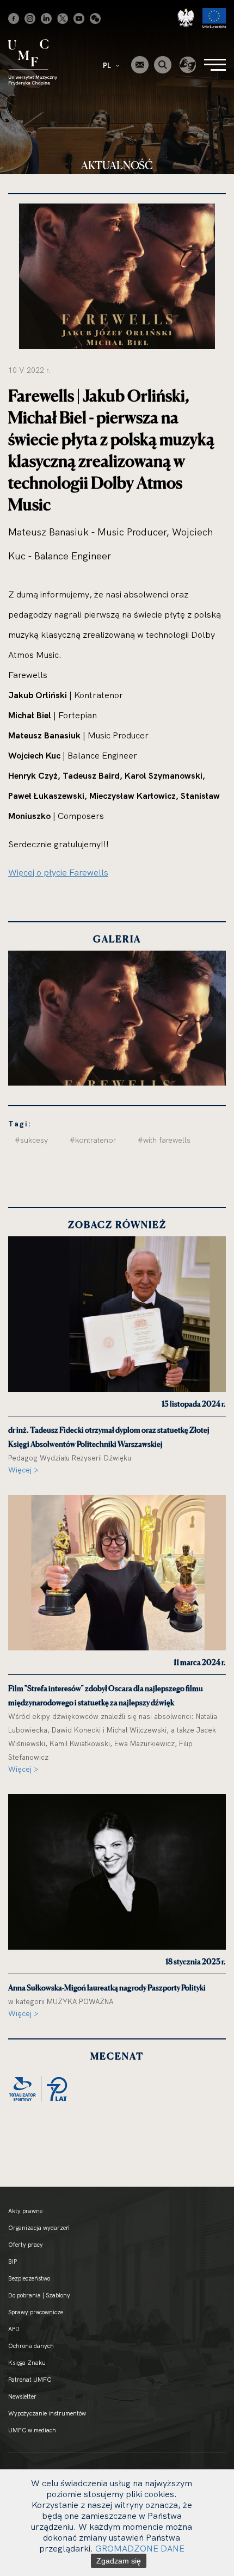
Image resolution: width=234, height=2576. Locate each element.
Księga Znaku (27, 2363)
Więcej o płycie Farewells (58, 872)
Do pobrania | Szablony (39, 2295)
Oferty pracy (26, 2245)
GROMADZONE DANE (140, 2548)
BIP (13, 2261)
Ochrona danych (31, 2346)
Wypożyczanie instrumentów (47, 2413)
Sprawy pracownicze (36, 2312)
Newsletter (22, 2396)
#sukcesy (31, 1140)
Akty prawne (25, 2211)
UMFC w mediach (32, 2430)
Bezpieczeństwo (29, 2278)
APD (14, 2329)
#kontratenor (93, 1140)
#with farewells (164, 1140)
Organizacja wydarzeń (39, 2228)
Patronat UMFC (30, 2380)
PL (108, 65)
